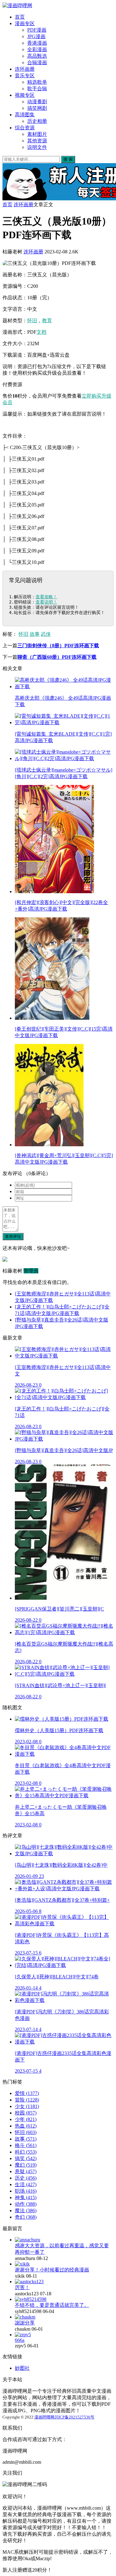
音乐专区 (25, 76)
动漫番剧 (37, 102)
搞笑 (26, 2158)
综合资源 (25, 128)
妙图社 (22, 2368)
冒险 (27, 2100)
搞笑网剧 (37, 108)
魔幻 (26, 2165)
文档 (41, 332)
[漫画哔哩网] (17, 5)
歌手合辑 (37, 89)
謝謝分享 (25, 2323)
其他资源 (37, 141)
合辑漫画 (37, 62)
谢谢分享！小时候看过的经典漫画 (52, 2270)
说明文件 (37, 147)
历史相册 (37, 121)
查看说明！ (46, 602)
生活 (26, 2184)
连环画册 (25, 69)
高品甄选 (37, 56)
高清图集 (25, 115)
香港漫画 (37, 43)
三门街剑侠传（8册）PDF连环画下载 (58, 646)
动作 (26, 2204)
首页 (20, 17)
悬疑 (26, 2171)
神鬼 (26, 2197)
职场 (26, 2191)
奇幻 (26, 2217)
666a (20, 2340)
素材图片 (37, 134)
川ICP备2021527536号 (74, 2417)
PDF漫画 (37, 30)
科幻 (26, 2152)
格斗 (26, 2145)
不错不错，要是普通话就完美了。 (52, 2305)
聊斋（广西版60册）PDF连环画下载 (57, 657)
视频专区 (25, 95)
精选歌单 (37, 82)
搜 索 (68, 159)
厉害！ (22, 2287)
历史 (26, 2178)
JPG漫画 (36, 36)
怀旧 (32, 321)
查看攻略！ (46, 597)
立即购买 (92, 396)
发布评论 (13, 1236)
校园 (26, 2113)
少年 (26, 2119)
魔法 (26, 2211)
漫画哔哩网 (44, 2417)
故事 (35, 634)
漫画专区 (25, 23)
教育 (47, 321)
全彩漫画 (37, 49)
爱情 (27, 2093)
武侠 (46, 634)
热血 (26, 2126)
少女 (27, 2106)
